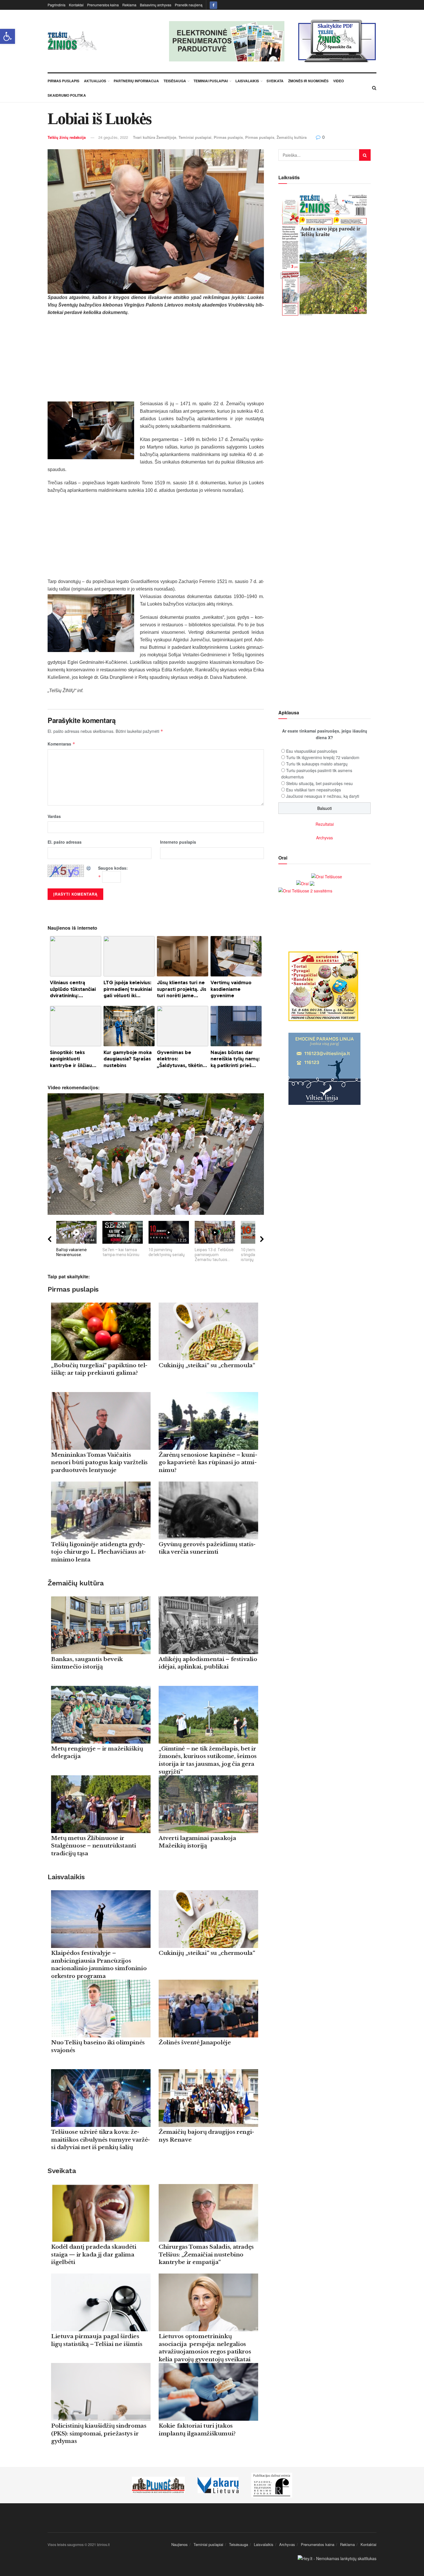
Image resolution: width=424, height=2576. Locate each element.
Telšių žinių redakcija (67, 137)
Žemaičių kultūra (292, 137)
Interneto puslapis (178, 842)
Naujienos (180, 2544)
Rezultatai (325, 824)
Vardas (54, 816)
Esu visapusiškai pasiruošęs (312, 751)
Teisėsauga (175, 81)
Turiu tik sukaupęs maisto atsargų (317, 764)
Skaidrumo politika (67, 95)
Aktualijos (95, 81)
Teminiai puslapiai (211, 81)
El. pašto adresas (65, 842)
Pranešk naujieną (189, 5)
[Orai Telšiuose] (327, 876)
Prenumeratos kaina (103, 5)
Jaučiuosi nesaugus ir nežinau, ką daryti (323, 796)
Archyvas (324, 838)
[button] (7, 36)
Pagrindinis (57, 5)
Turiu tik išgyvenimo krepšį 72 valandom (323, 757)
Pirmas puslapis (228, 137)
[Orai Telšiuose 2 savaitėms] (305, 890)
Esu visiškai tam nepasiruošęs (314, 790)
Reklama (129, 5)
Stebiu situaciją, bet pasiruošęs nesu (319, 783)
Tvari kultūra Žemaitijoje (155, 137)
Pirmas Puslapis (63, 81)
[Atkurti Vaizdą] (89, 868)
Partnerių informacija (136, 81)
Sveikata (275, 81)
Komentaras (61, 744)
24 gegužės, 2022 (113, 137)
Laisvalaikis (247, 81)
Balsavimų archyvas (156, 5)
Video (338, 81)
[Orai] (305, 883)
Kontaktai (76, 5)
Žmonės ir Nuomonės (308, 81)
